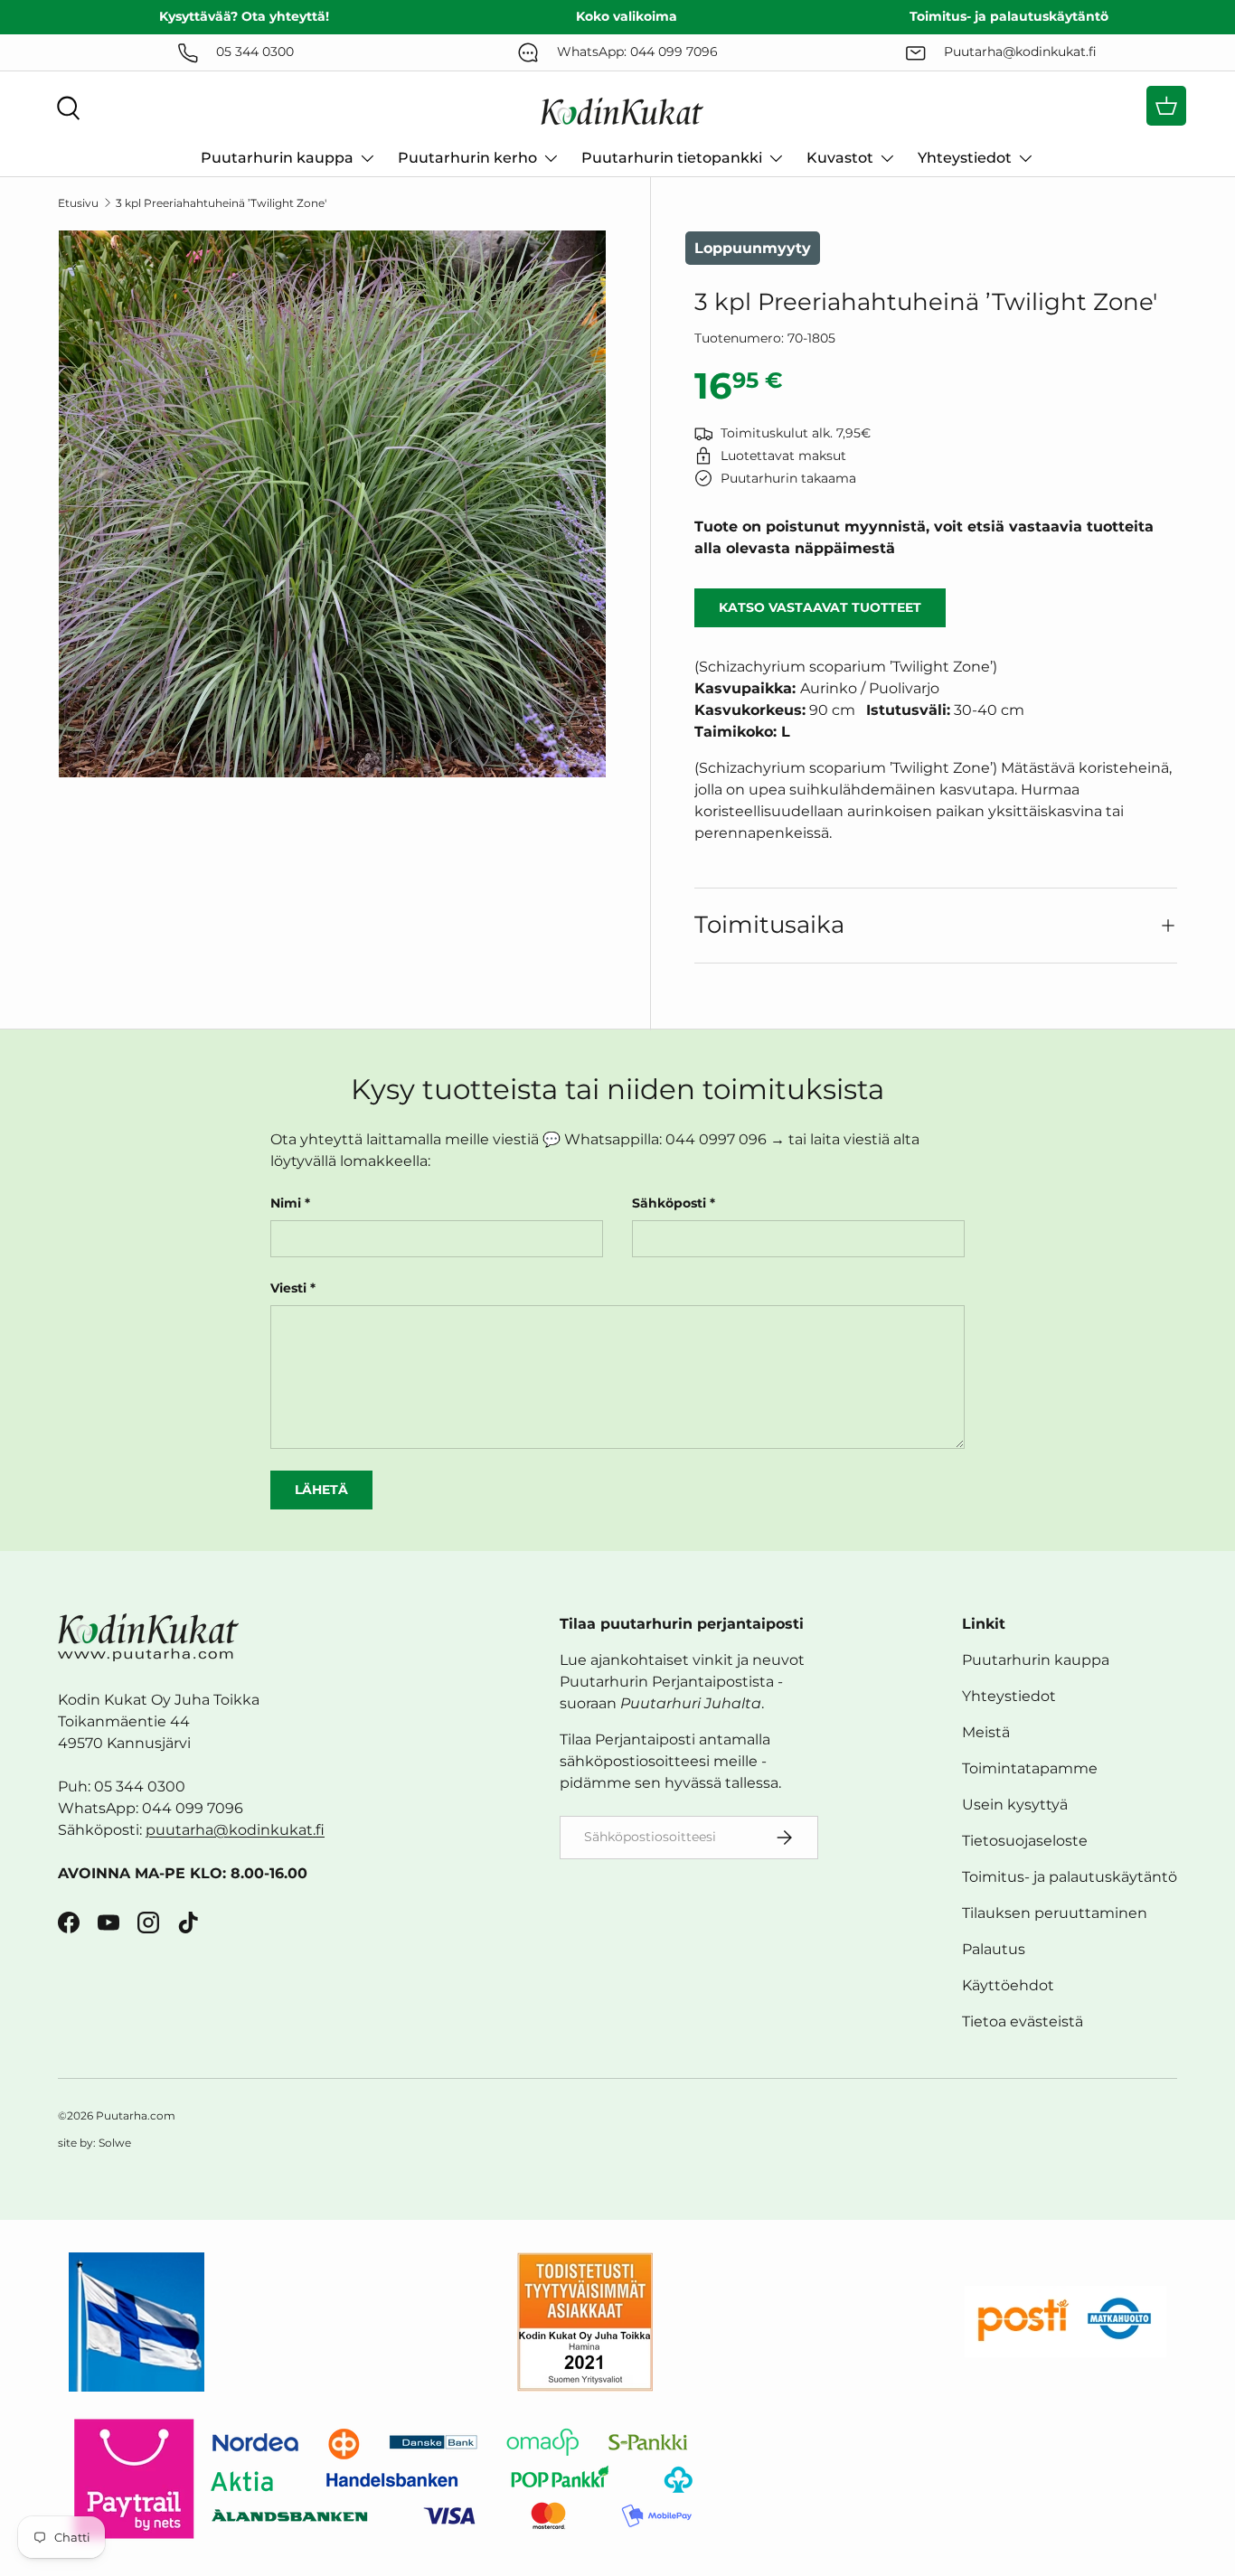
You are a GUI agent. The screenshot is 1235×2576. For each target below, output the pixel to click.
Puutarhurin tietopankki (672, 158)
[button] (1166, 106)
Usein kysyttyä (1015, 1805)
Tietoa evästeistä (1023, 2021)
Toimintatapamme (1030, 1768)
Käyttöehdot (1008, 1985)
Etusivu (78, 203)
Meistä (986, 1732)
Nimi (286, 1203)
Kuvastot (840, 158)
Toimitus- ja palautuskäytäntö (1070, 1877)
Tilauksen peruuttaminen (1055, 1913)
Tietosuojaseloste (1025, 1841)
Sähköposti (669, 1203)
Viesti (288, 1288)
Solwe (115, 2143)
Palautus (994, 1949)
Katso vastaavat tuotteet (820, 607)
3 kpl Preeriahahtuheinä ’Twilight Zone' (221, 203)
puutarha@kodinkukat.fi (235, 1830)
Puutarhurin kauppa (277, 158)
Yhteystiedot (965, 158)
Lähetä (321, 1490)
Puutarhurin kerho (467, 158)
